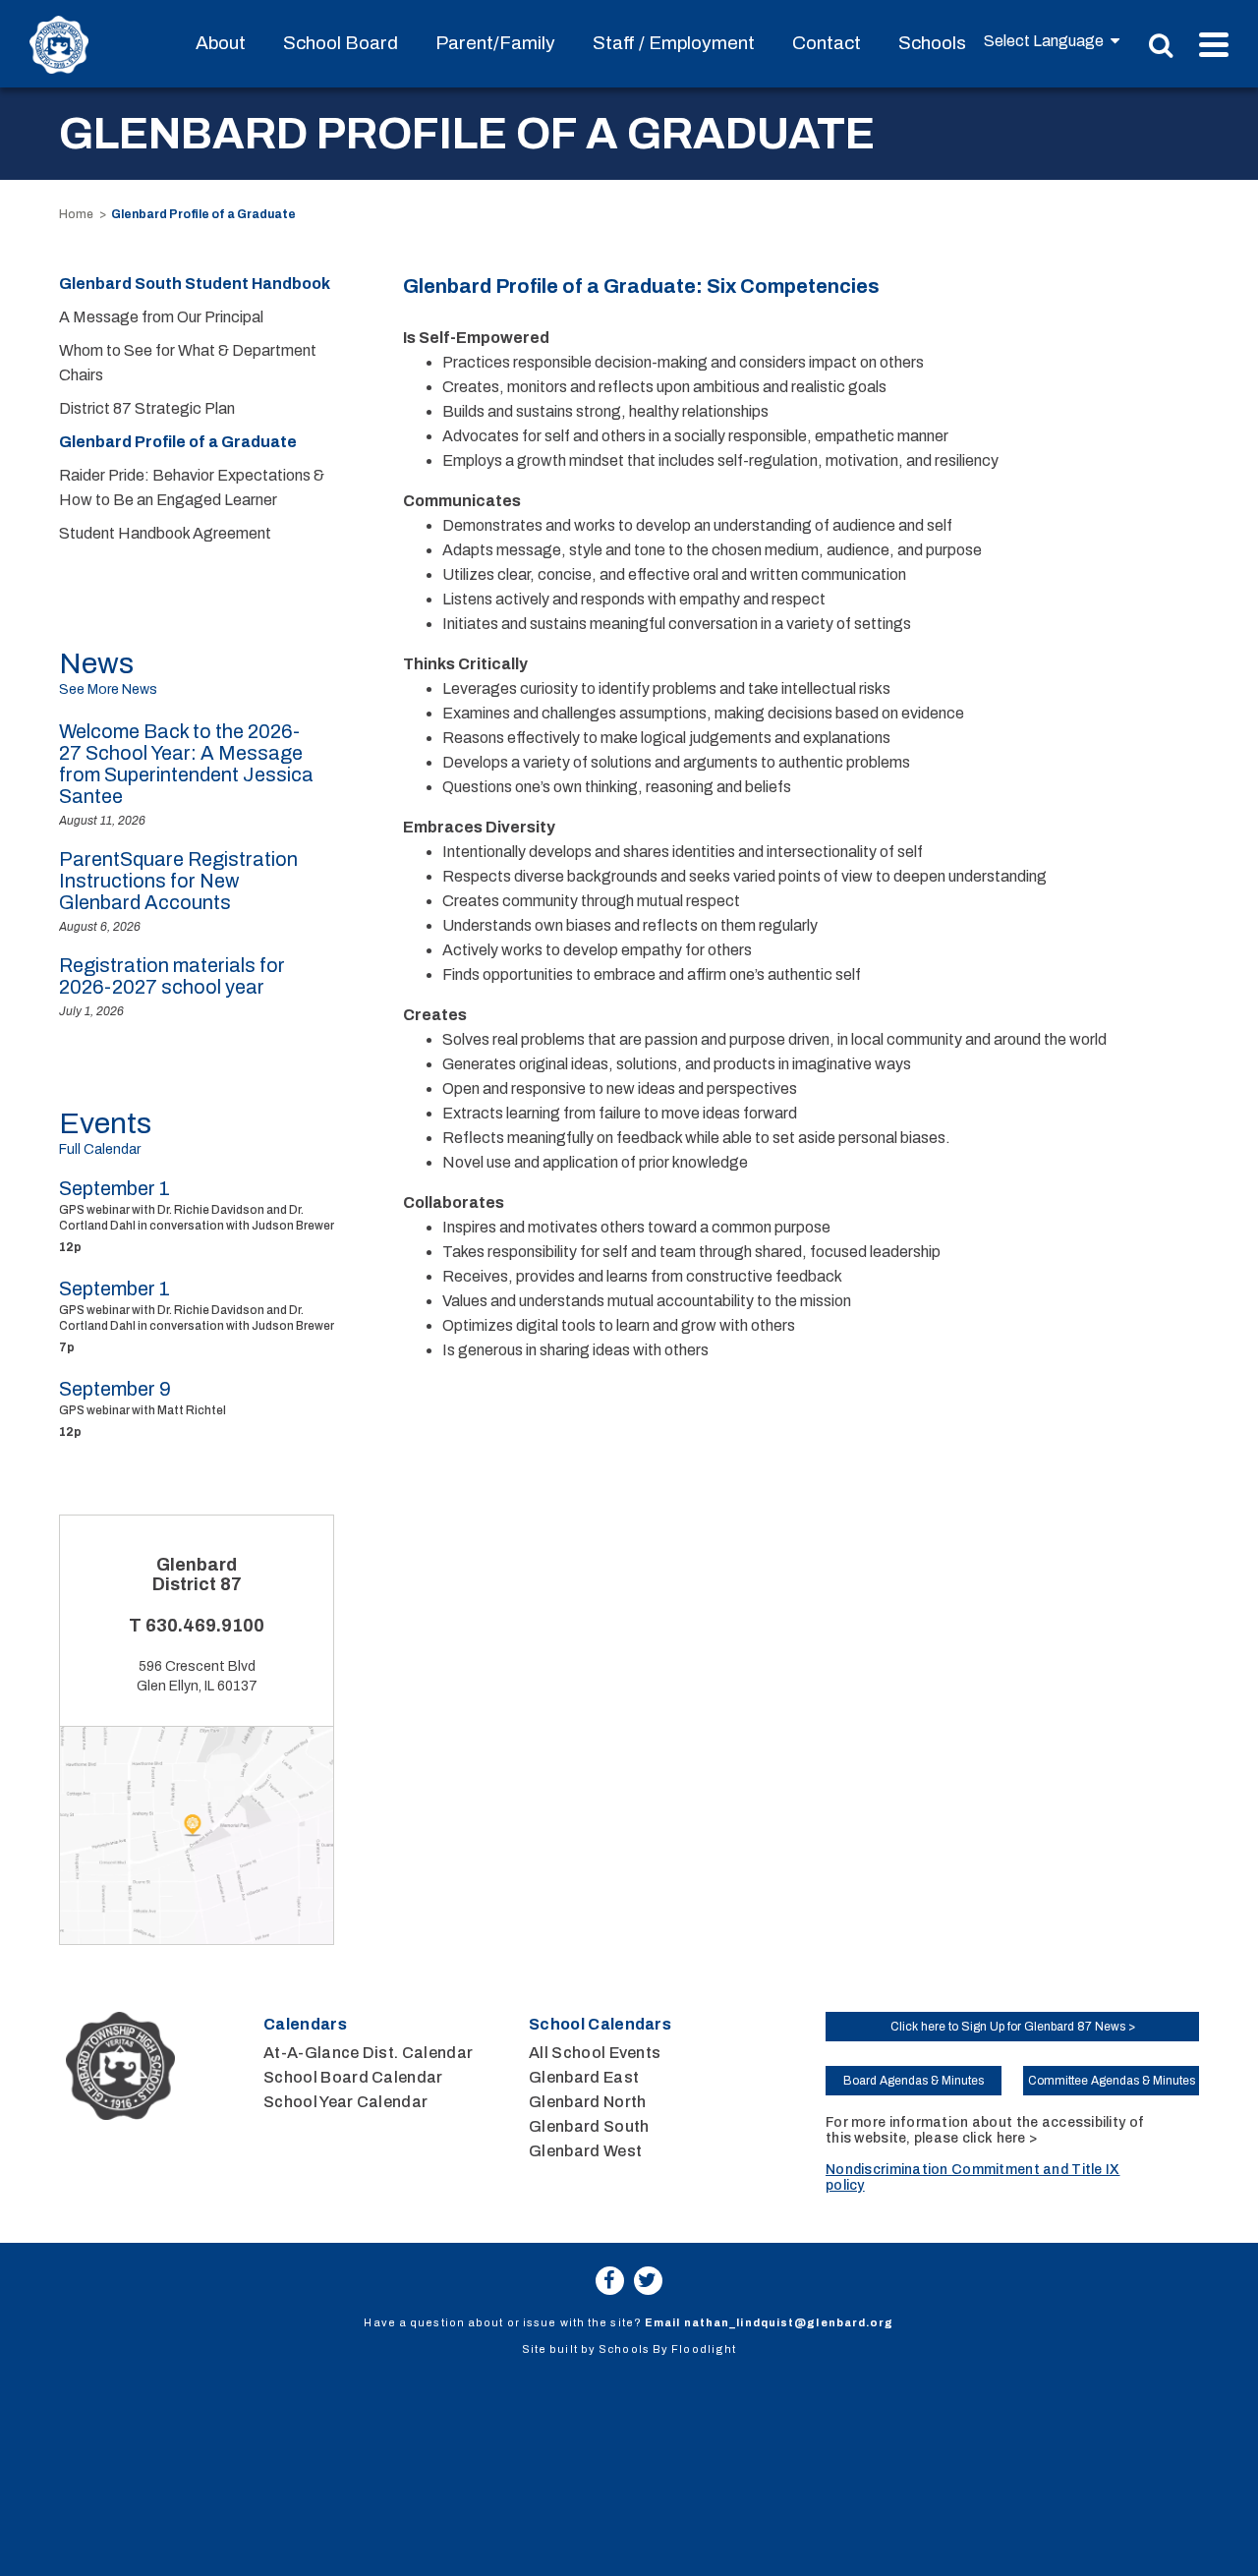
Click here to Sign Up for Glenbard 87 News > (1013, 2027)
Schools (932, 43)
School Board (341, 43)
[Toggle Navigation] (1214, 45)
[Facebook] (610, 2281)
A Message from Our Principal (161, 317)
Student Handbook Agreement (165, 533)
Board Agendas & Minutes (914, 2081)
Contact (827, 43)
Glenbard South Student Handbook (195, 284)
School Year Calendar (345, 2102)
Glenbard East (584, 2077)
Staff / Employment (674, 43)
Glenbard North (587, 2102)
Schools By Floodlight (667, 2349)
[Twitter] (648, 2281)
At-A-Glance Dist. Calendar (368, 2053)
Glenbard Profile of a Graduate (178, 442)
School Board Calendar (353, 2077)
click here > (1000, 2138)
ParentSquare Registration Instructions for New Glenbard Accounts (178, 881)
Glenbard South (589, 2126)
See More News (108, 689)
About (221, 43)
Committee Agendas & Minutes (1112, 2081)
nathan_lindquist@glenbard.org (789, 2322)
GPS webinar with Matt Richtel (143, 1410)
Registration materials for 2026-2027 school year (172, 976)
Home (76, 214)
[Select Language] (1052, 41)
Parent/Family (495, 43)
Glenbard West (585, 2151)
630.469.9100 (205, 1626)
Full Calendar (100, 1149)
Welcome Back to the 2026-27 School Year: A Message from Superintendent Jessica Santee (186, 764)
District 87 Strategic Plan (147, 408)
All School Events (595, 2053)
